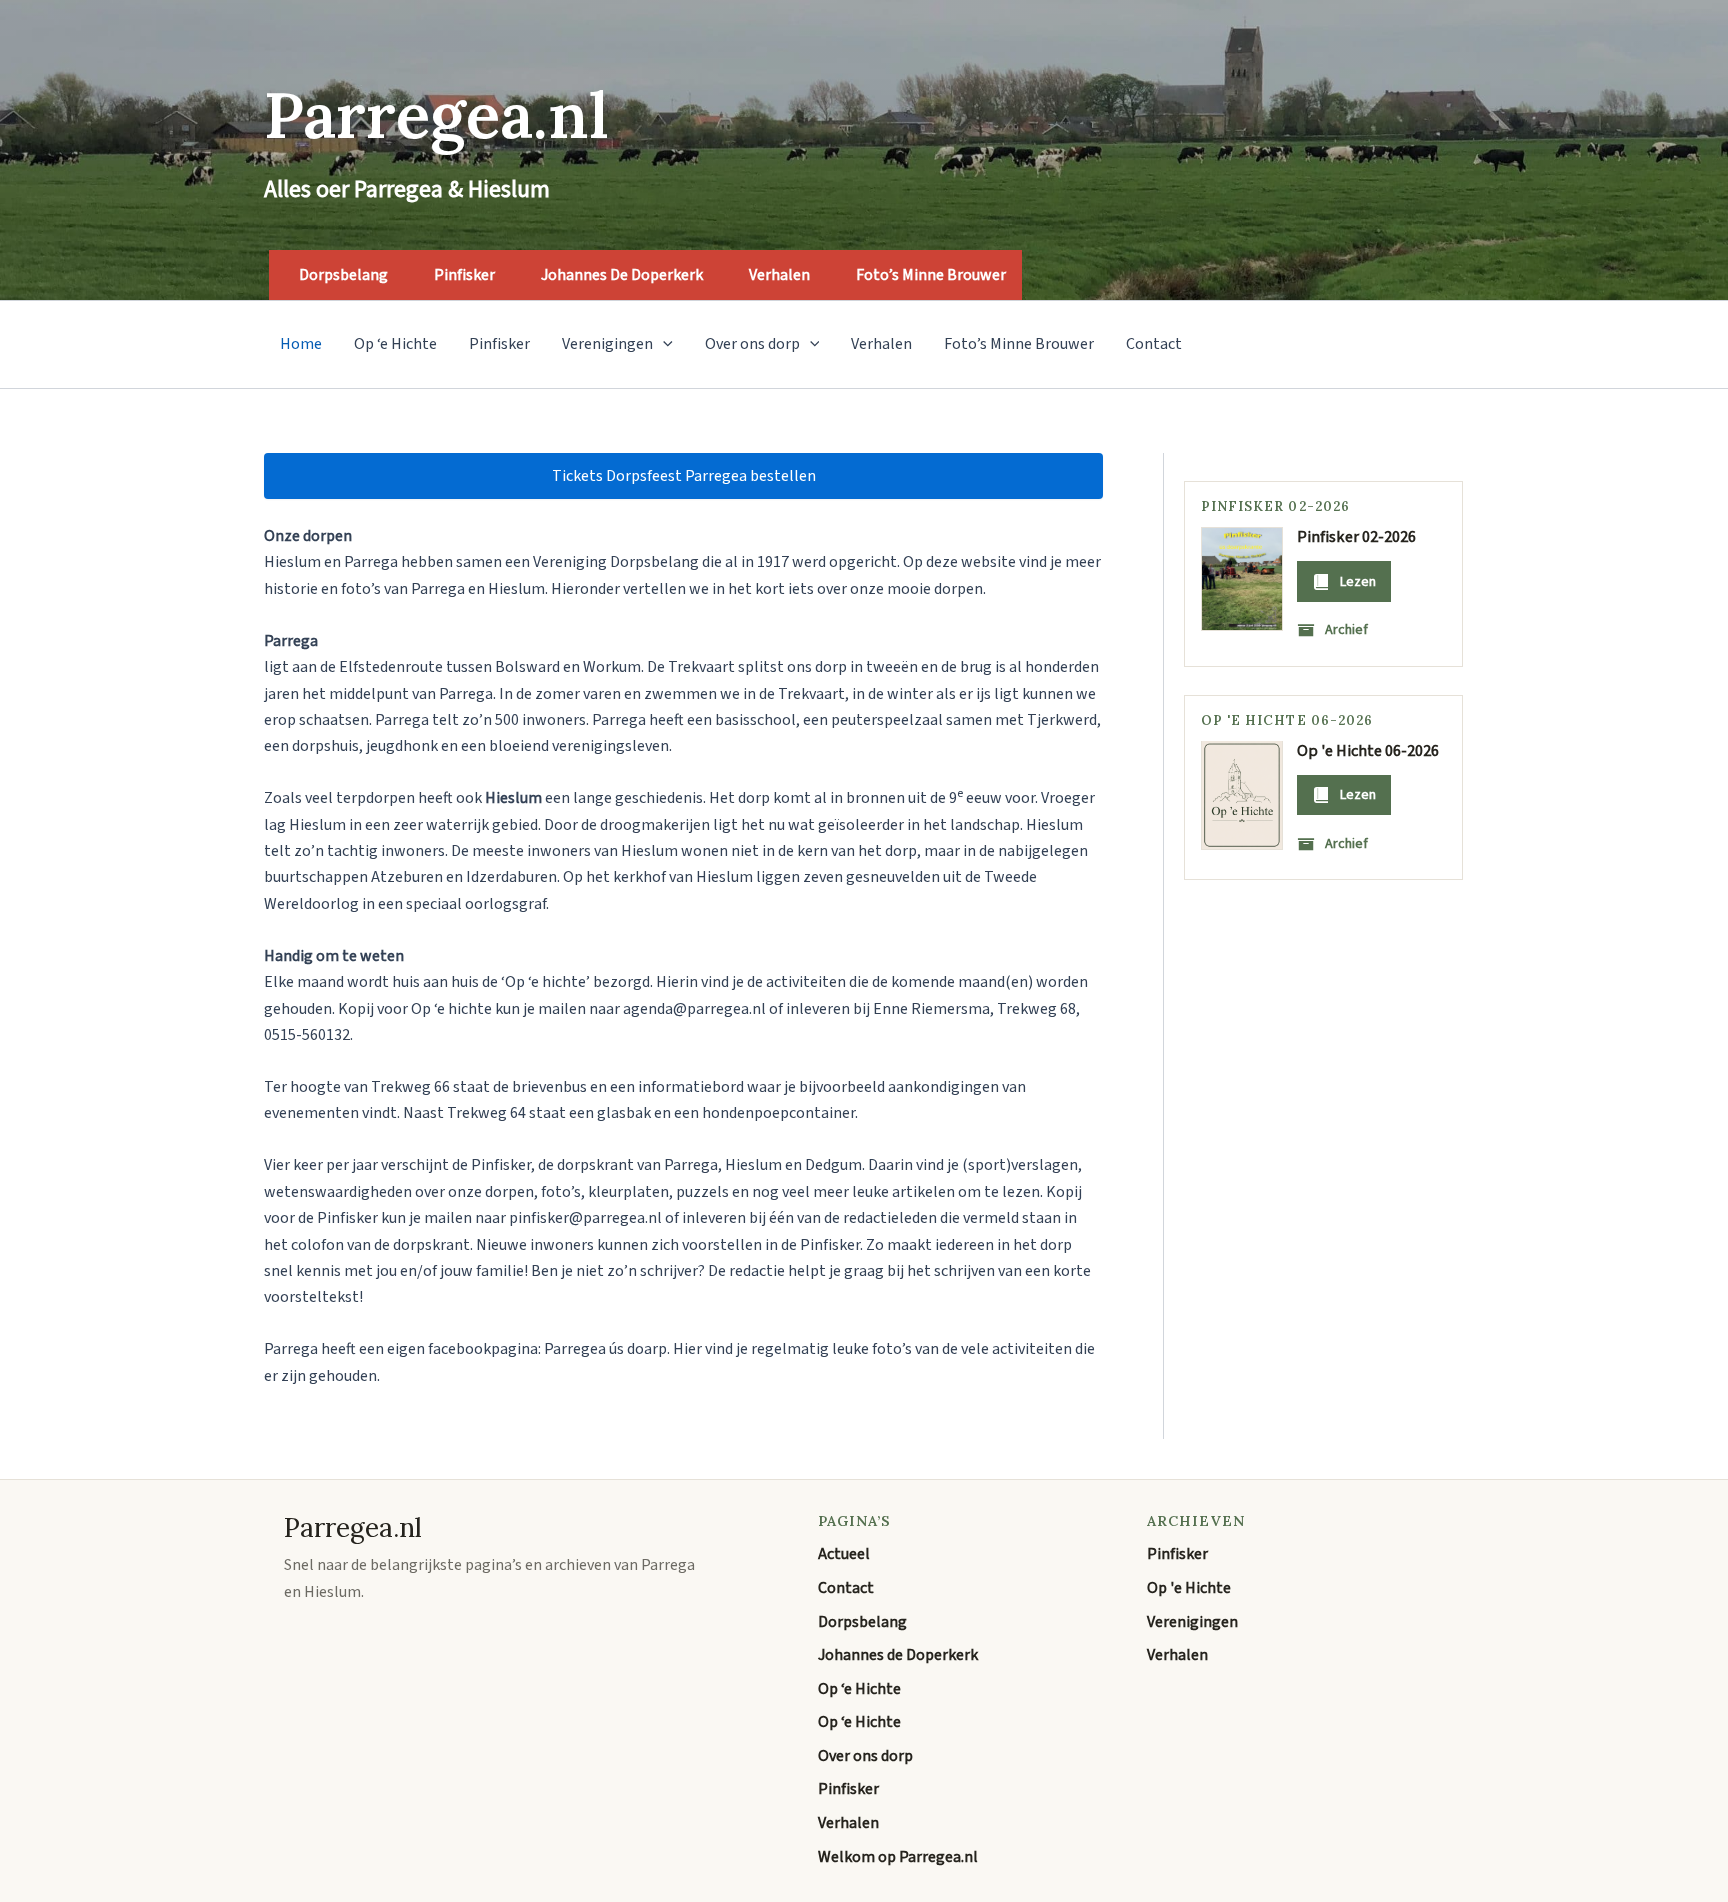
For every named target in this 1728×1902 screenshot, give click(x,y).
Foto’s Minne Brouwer (931, 275)
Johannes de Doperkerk (622, 275)
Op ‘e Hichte (395, 344)
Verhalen (779, 275)
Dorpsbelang (343, 275)
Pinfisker (464, 275)
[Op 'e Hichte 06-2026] (1242, 795)
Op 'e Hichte (1189, 1588)
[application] (663, 344)
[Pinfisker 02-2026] (1242, 579)
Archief (1346, 630)
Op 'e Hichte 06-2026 (1368, 750)
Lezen (1358, 581)
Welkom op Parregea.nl (898, 1857)
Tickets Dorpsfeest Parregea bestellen (684, 476)
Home (301, 344)
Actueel (844, 1554)
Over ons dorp (752, 344)
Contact (1154, 344)
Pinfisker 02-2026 (1356, 537)
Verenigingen (607, 344)
